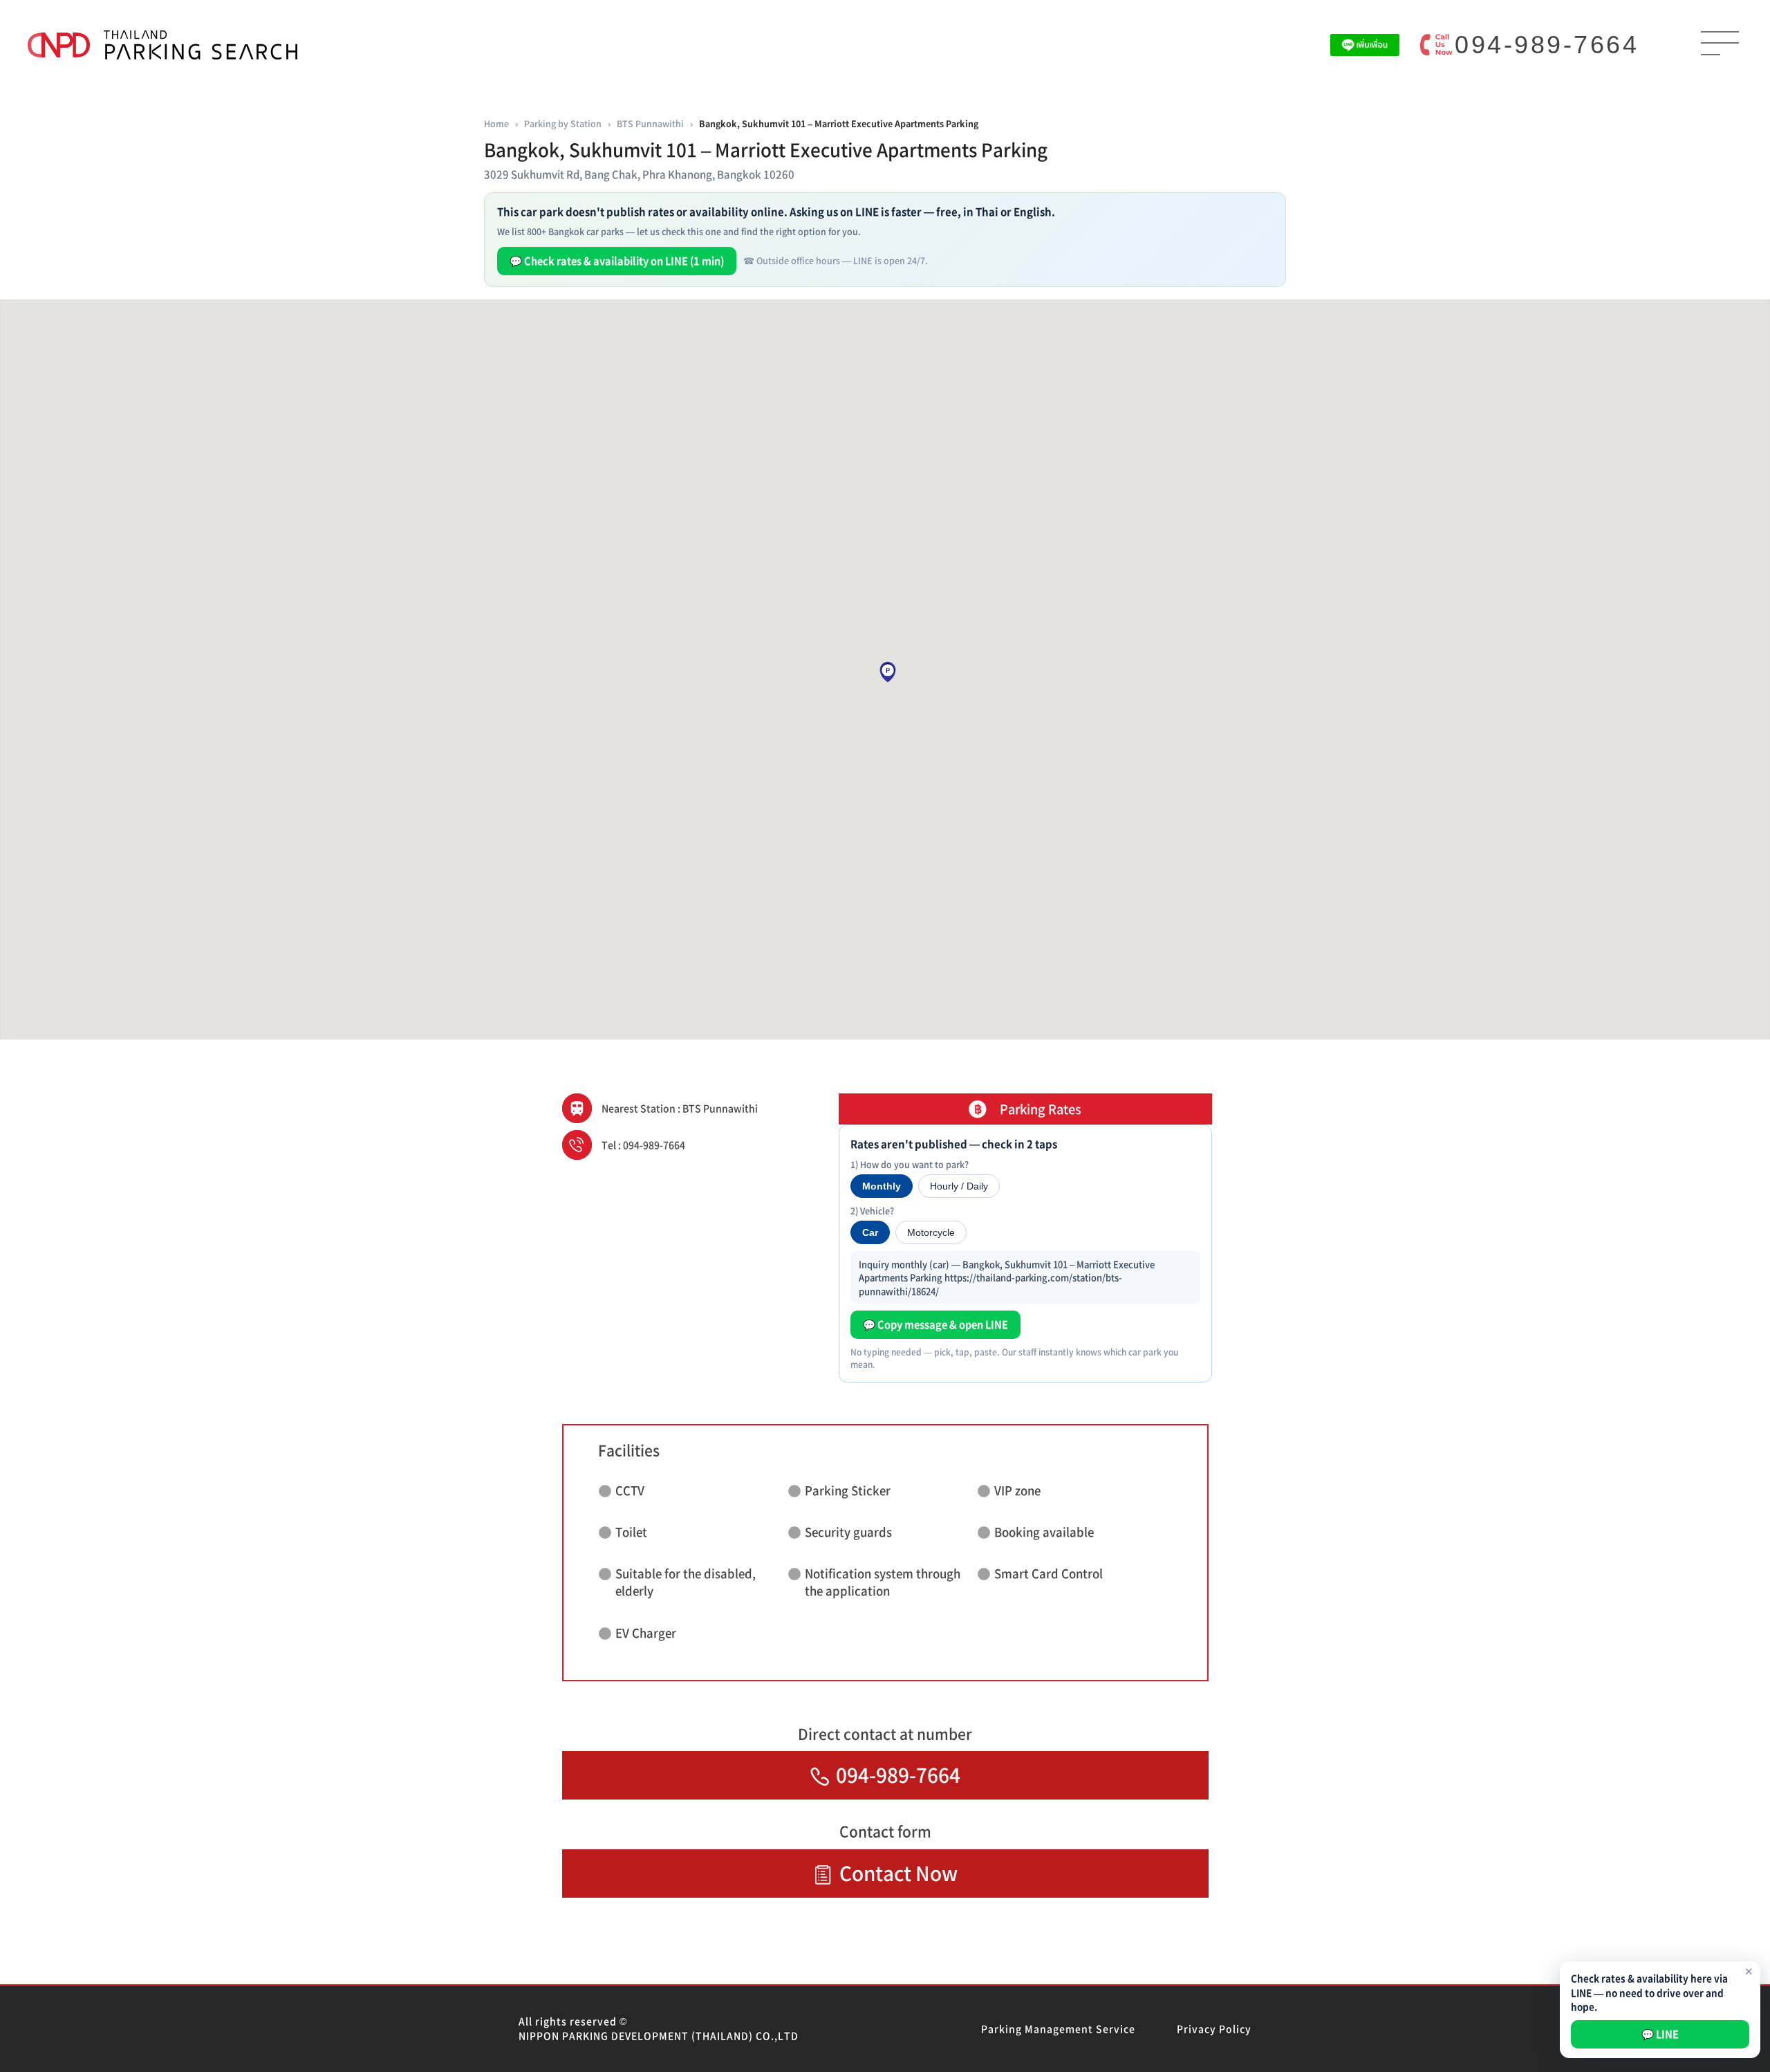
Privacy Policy (1214, 2028)
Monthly (882, 1186)
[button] (888, 672)
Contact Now (898, 1873)
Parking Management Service (1058, 2028)
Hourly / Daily (959, 1186)
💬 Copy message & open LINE (935, 1324)
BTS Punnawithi (650, 123)
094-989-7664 (1547, 45)
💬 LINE (1660, 2034)
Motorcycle (931, 1232)
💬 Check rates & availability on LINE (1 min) (617, 261)
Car (870, 1232)
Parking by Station (563, 123)
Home (496, 123)
